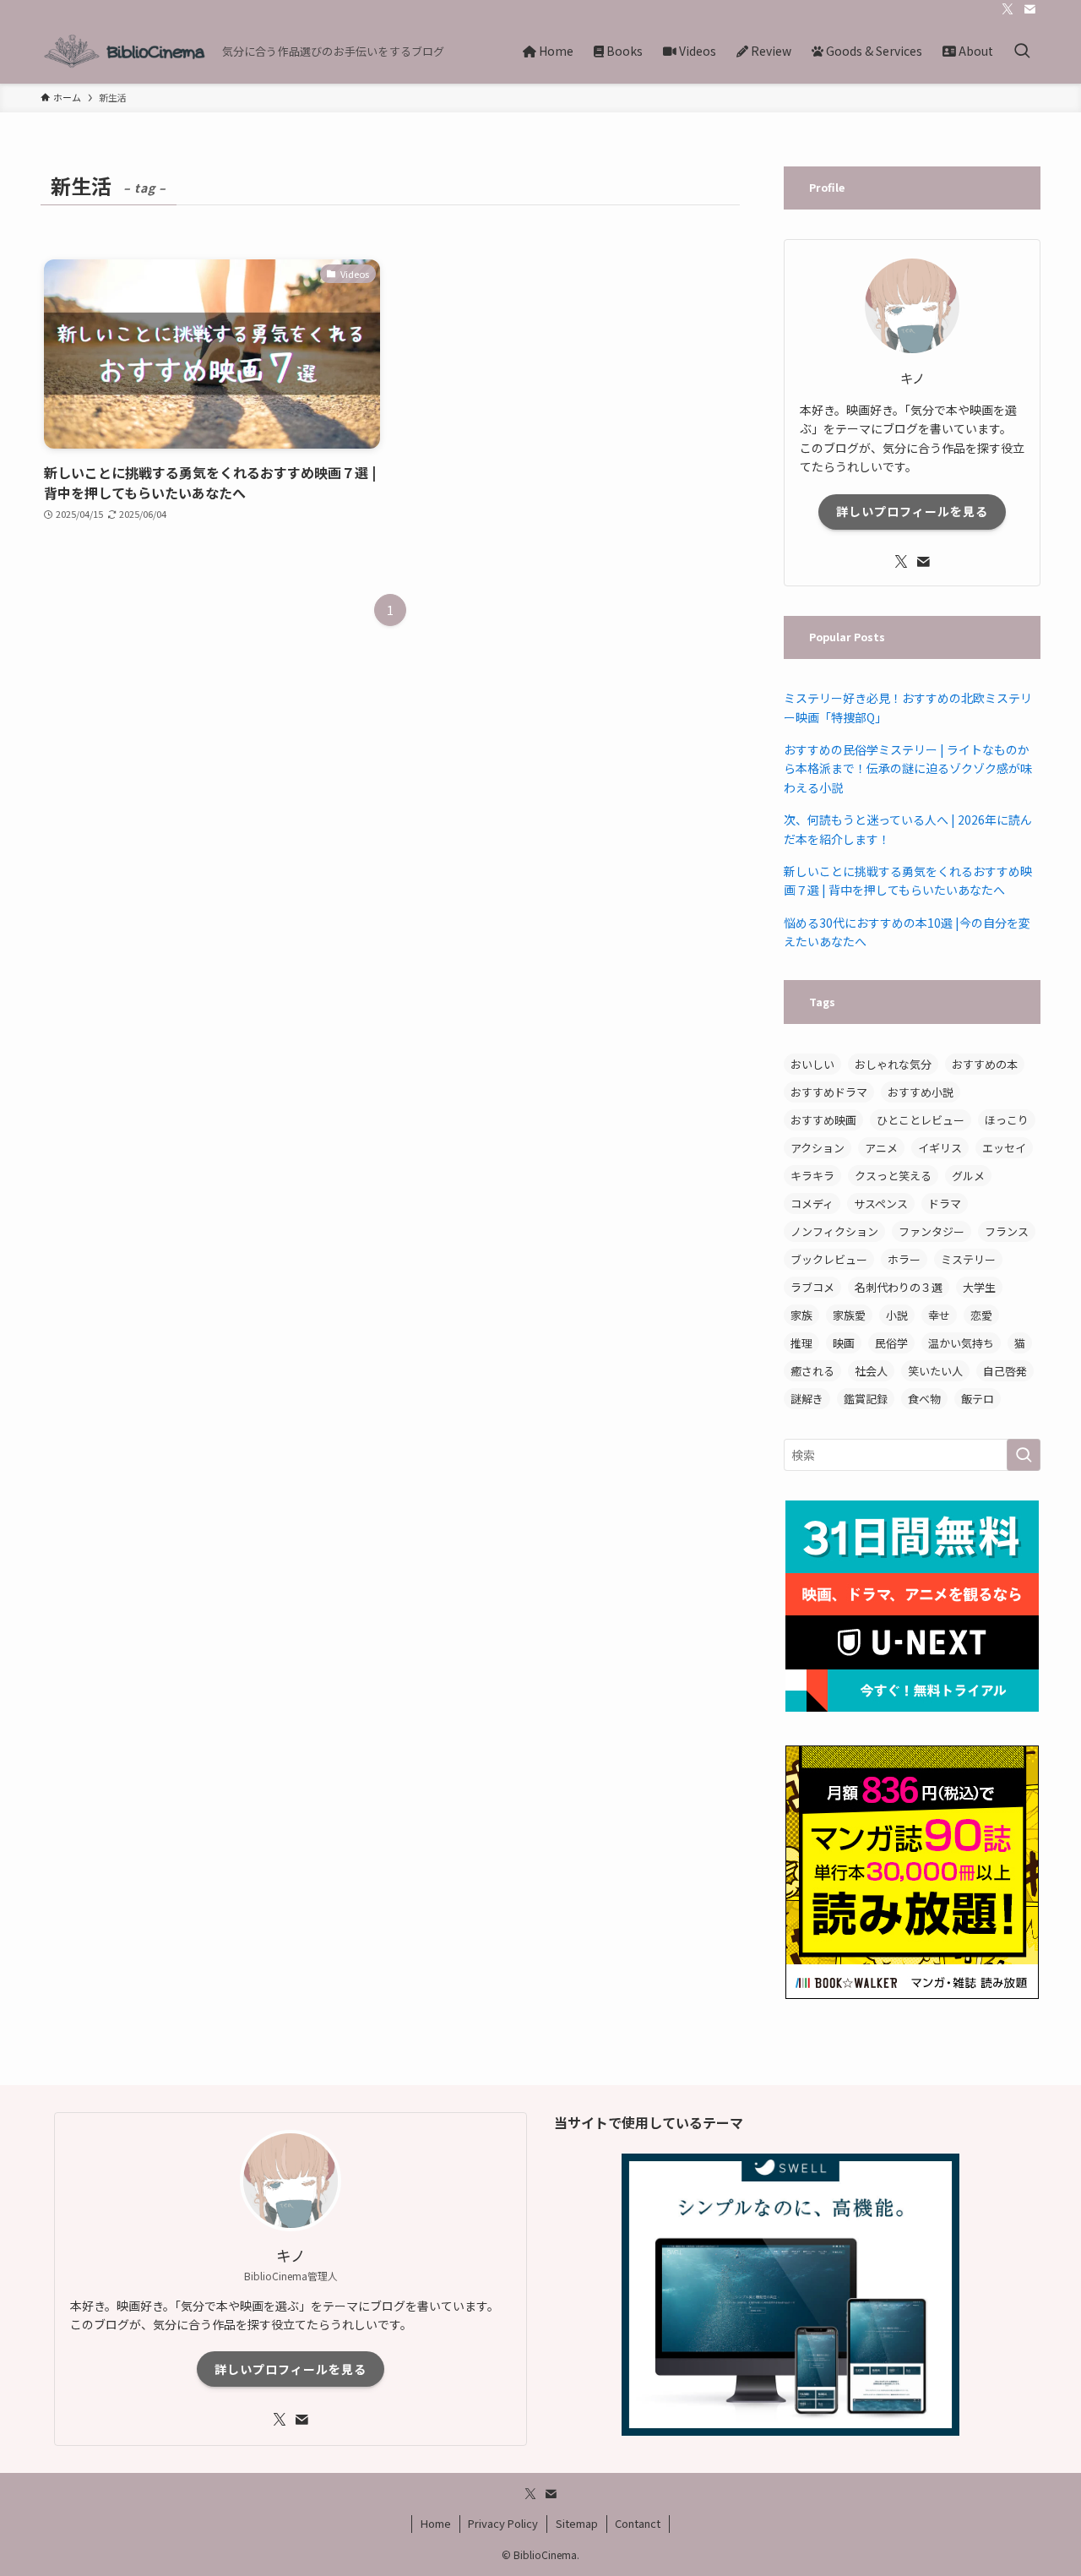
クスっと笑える (893, 1176)
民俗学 (891, 1343)
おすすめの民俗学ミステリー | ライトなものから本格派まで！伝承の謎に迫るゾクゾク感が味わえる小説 (908, 768)
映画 (844, 1343)
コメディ (812, 1204)
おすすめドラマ (829, 1092)
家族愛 (849, 1315)
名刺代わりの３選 (899, 1287)
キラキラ (812, 1176)
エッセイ (1004, 1148)
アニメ (881, 1148)
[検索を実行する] (1024, 1455)
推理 (801, 1343)
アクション (818, 1148)
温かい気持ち (961, 1343)
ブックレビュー (829, 1259)
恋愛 (981, 1315)
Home (436, 2523)
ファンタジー (932, 1231)
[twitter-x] (1008, 9)
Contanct (638, 2523)
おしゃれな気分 (893, 1064)
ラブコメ (812, 1287)
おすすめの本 (985, 1064)
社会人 (871, 1371)
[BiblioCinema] (125, 51)
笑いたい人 (935, 1371)
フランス (1007, 1231)
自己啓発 (1005, 1371)
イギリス (940, 1148)
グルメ (968, 1176)
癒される (812, 1371)
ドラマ (945, 1204)
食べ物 (924, 1399)
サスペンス (881, 1204)
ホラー (904, 1259)
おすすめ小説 (921, 1092)
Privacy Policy (503, 2523)
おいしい (812, 1064)
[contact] (1029, 9)
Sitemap (577, 2523)
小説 (897, 1315)
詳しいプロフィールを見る (912, 511)
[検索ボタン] (1022, 51)
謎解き (807, 1399)
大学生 (979, 1287)
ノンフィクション (834, 1231)
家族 (801, 1315)
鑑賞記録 (866, 1399)
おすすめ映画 (823, 1120)
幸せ (939, 1315)
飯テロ (978, 1399)
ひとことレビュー (921, 1120)
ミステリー (968, 1259)
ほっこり (1007, 1120)
